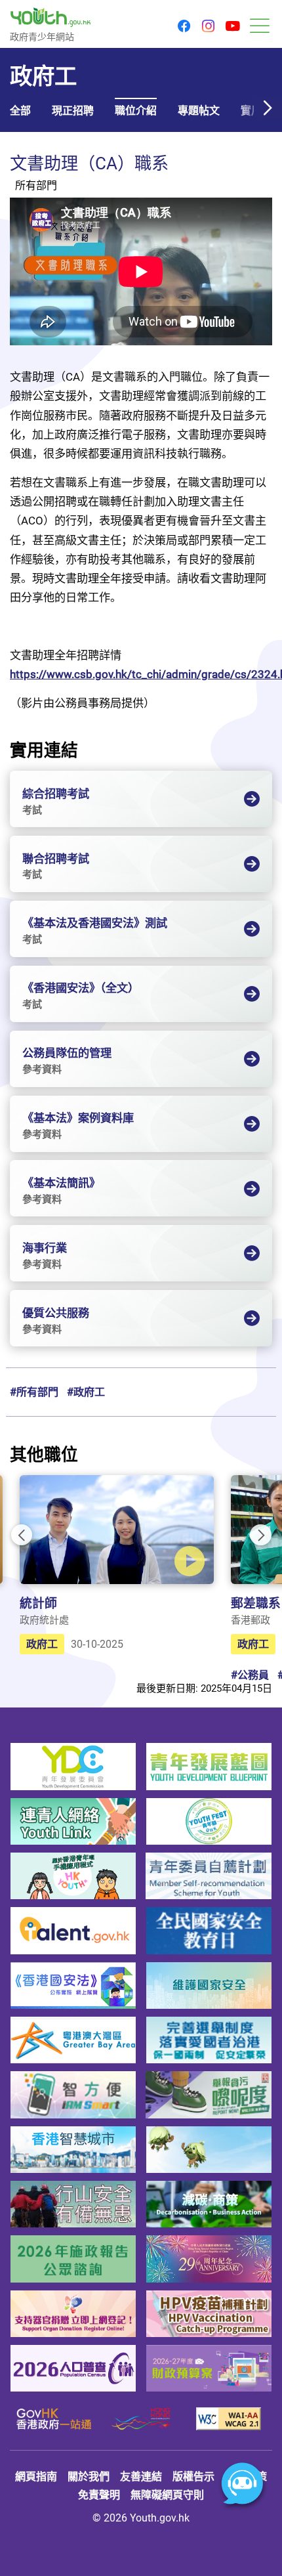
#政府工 (86, 1392)
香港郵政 (251, 1620)
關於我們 (89, 2476)
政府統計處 (44, 1620)
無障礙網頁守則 (167, 2495)
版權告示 (193, 2476)
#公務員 (250, 1675)
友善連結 (141, 2476)
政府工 (42, 1644)
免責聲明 (99, 2495)
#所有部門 (34, 1392)
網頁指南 (36, 2476)
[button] (184, 27)
